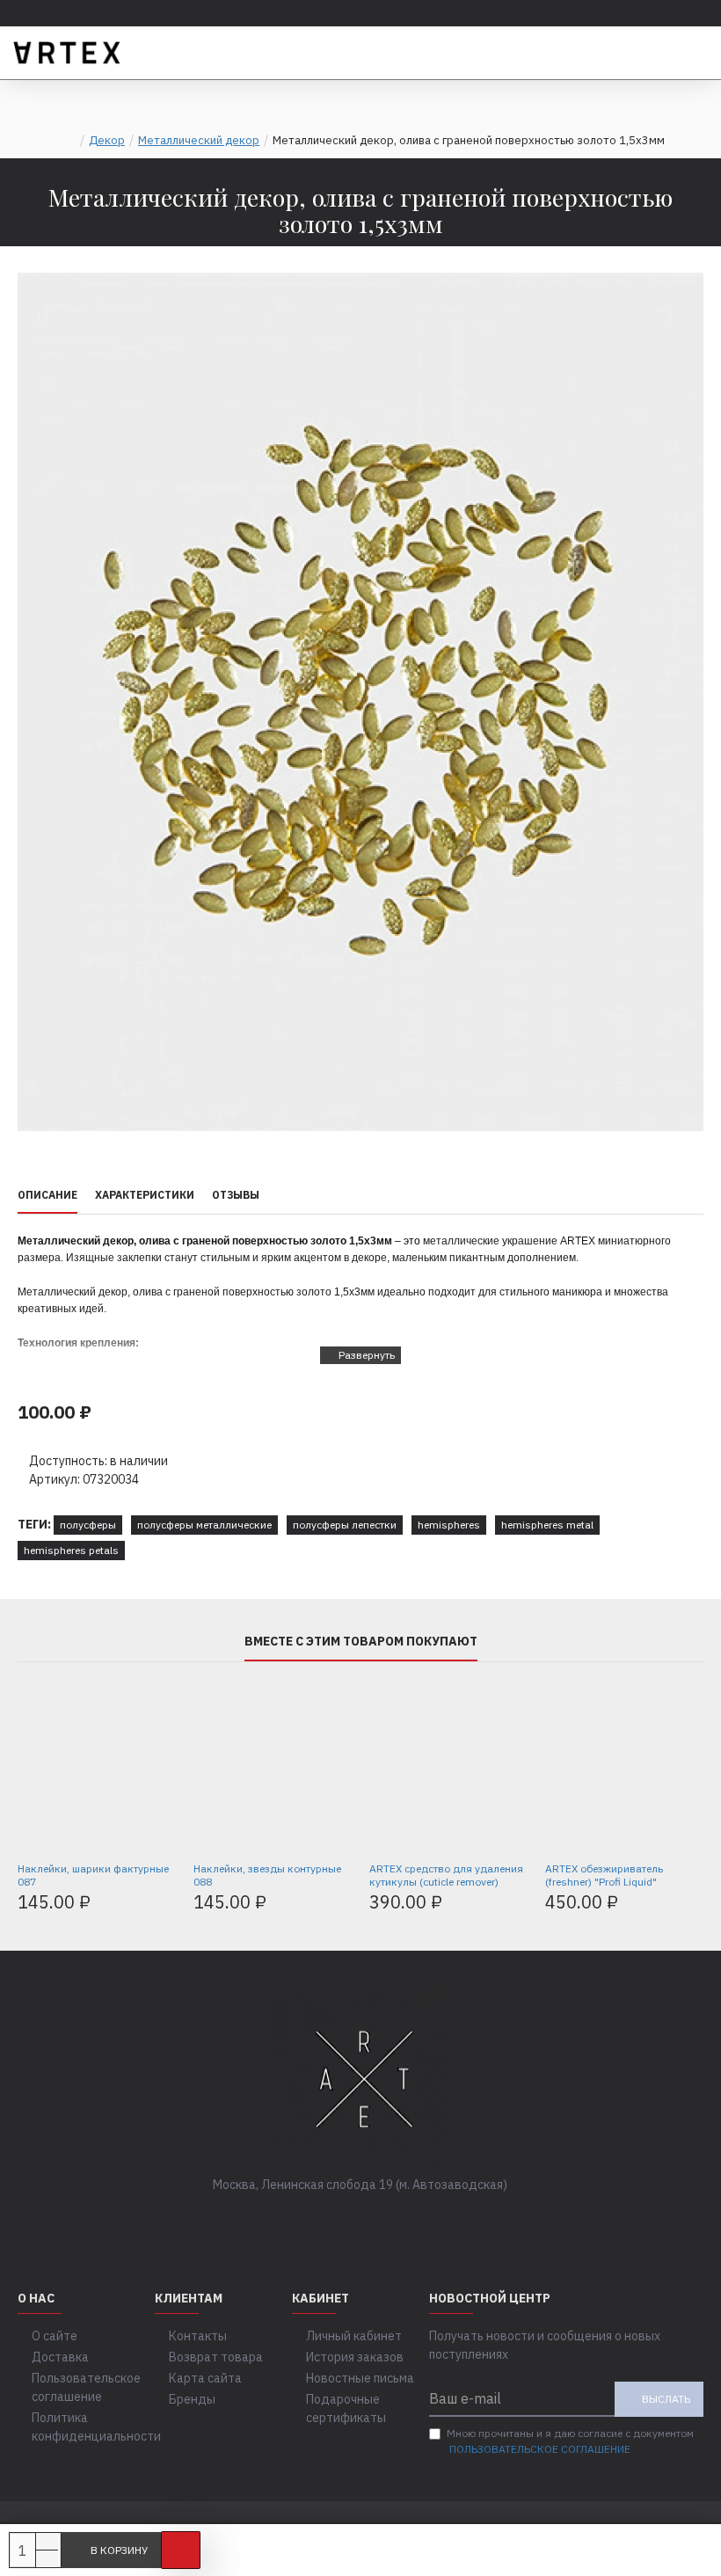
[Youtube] (413, 2221)
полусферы (88, 1525)
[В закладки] (181, 2550)
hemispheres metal (547, 1525)
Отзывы (236, 1195)
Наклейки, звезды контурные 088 (267, 1875)
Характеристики (145, 1195)
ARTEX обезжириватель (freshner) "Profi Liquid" (604, 1875)
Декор (107, 140)
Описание (47, 1195)
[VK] (343, 2221)
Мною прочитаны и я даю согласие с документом (570, 2441)
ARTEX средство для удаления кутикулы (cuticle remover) (446, 1875)
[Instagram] (378, 2221)
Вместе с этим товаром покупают (361, 1642)
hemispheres (449, 1525)
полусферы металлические (204, 1525)
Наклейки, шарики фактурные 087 (93, 1875)
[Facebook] (308, 2221)
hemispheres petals (71, 1550)
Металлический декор (199, 140)
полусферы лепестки (345, 1525)
